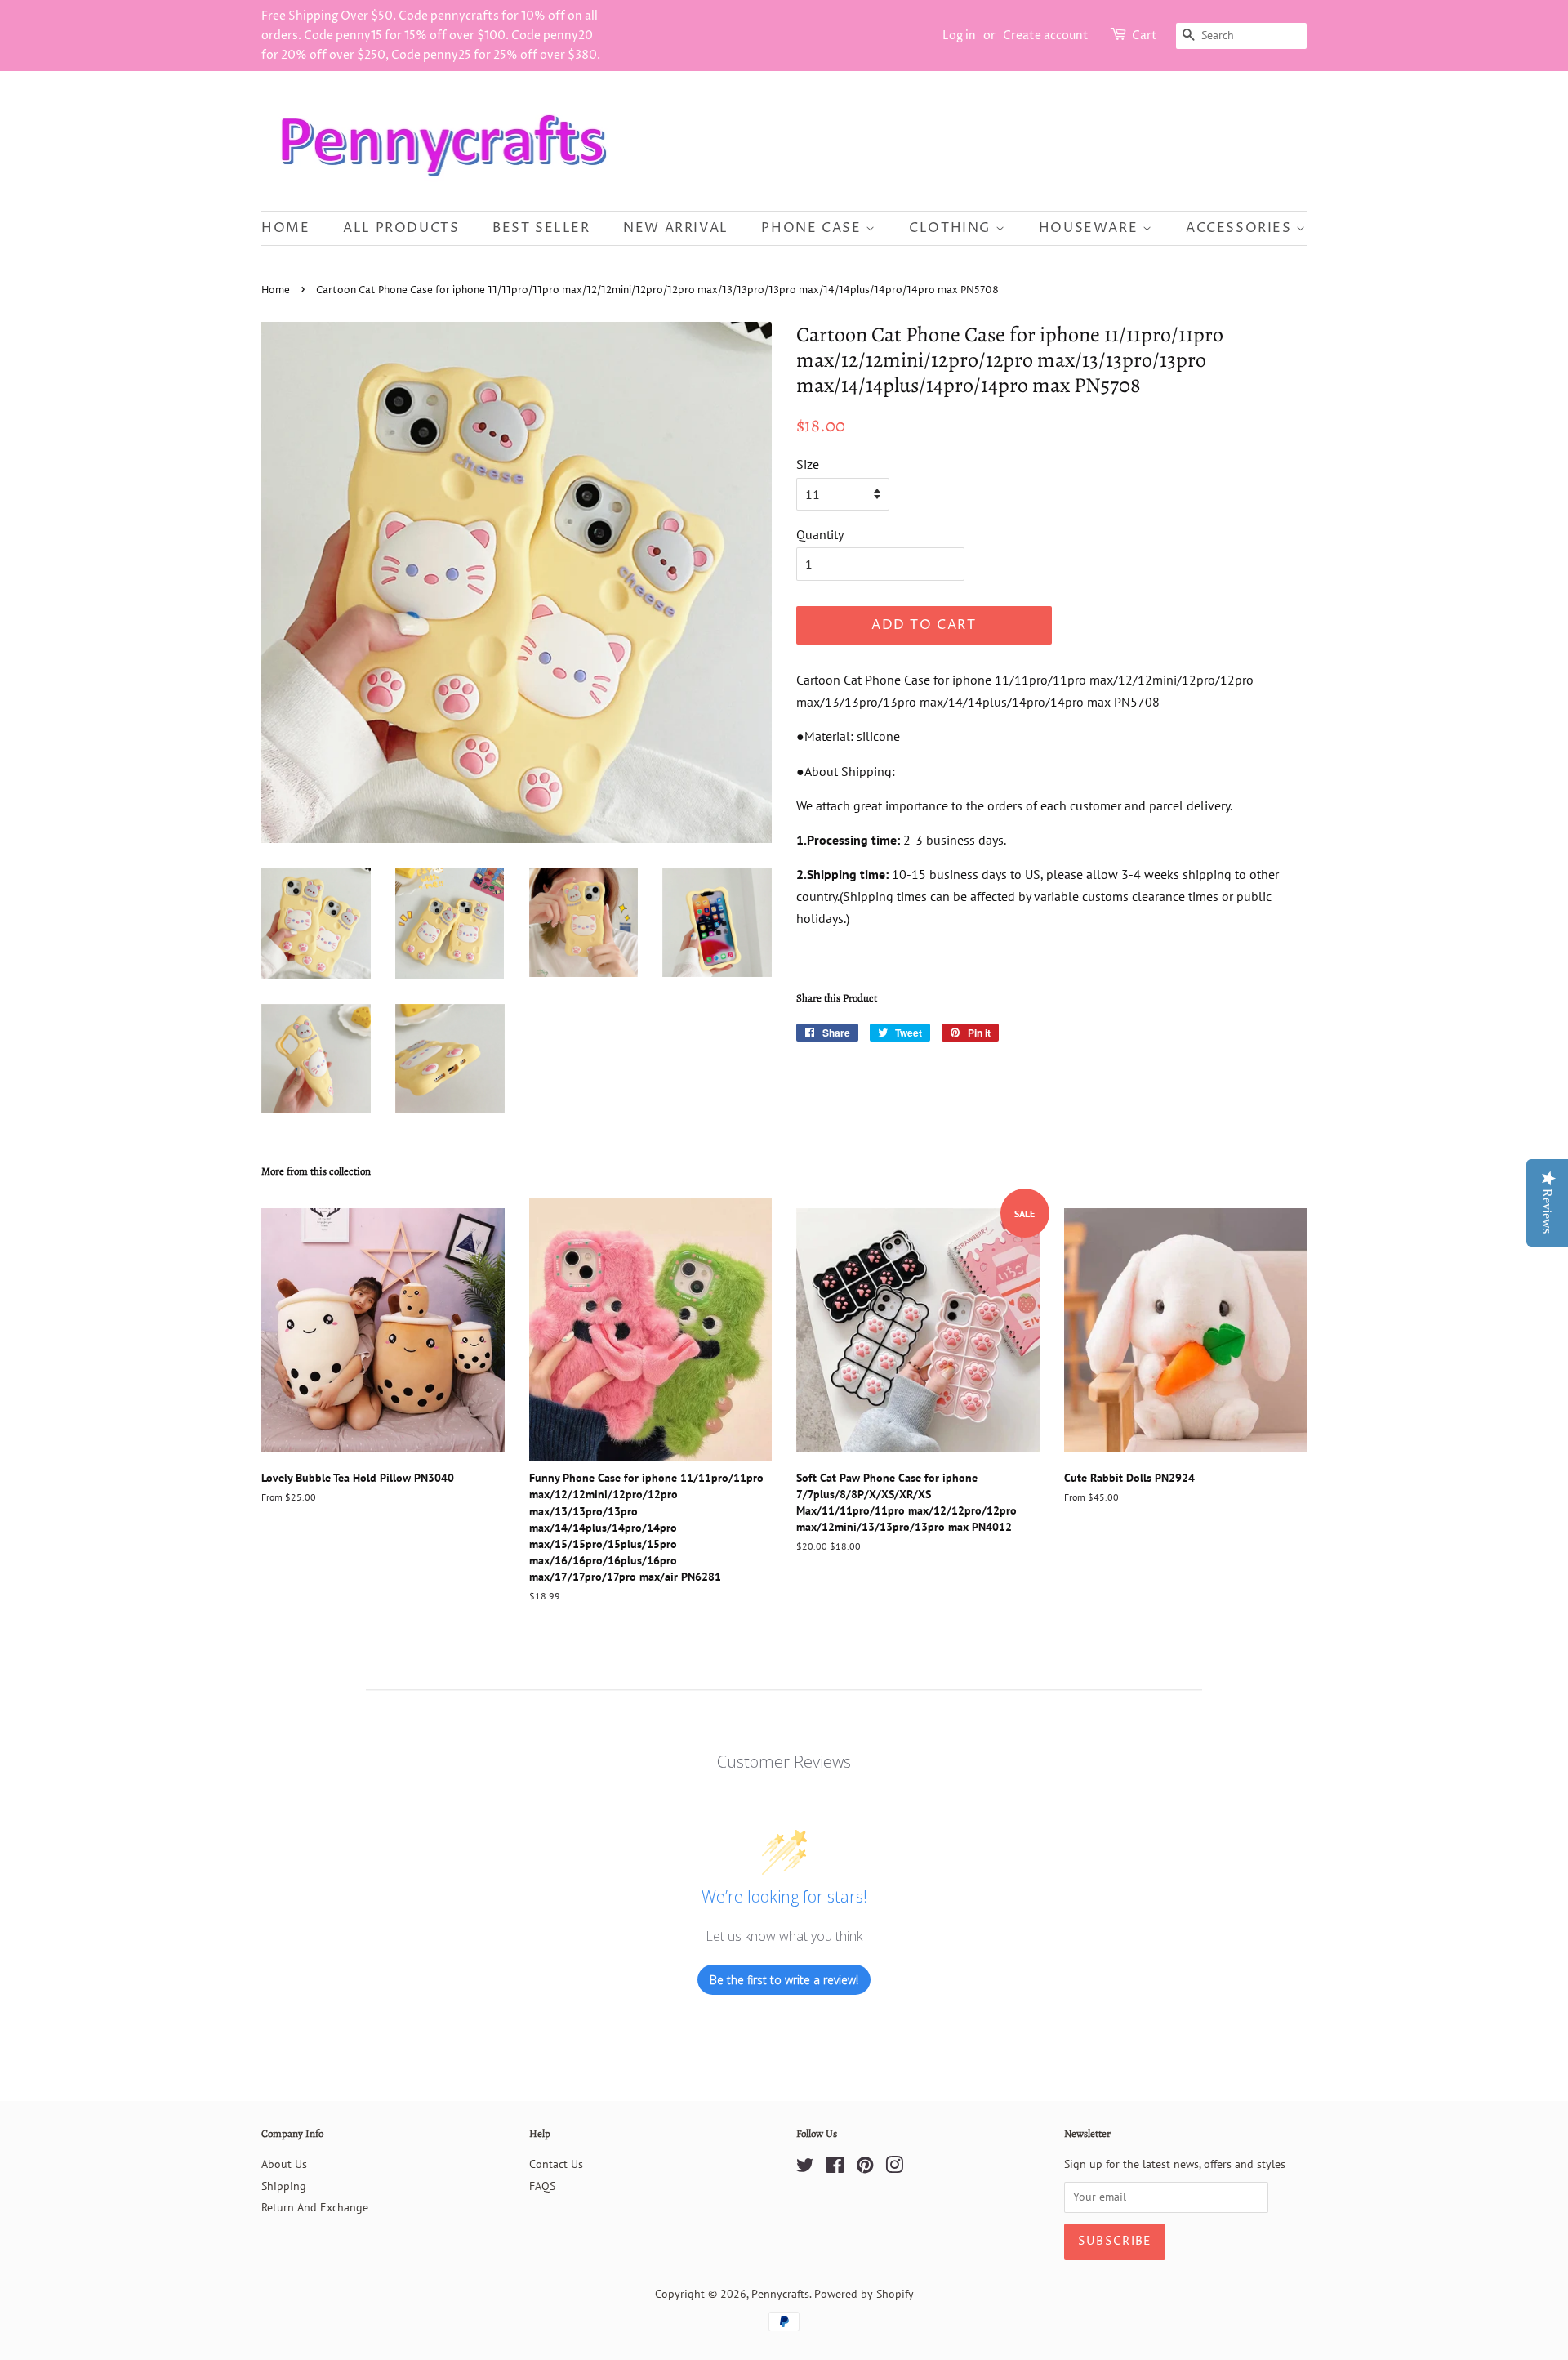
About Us (284, 2164)
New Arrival (676, 228)
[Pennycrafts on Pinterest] (865, 2168)
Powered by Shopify (864, 2294)
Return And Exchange (315, 2207)
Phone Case (813, 228)
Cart (1145, 36)
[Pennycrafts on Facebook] (835, 2168)
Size (808, 464)
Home (285, 228)
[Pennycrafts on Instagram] (894, 2168)
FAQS (542, 2186)
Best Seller (541, 228)
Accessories (1241, 228)
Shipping (284, 2186)
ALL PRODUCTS (401, 228)
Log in (959, 36)
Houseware (1091, 228)
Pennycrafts (780, 2294)
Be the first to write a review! (784, 1980)
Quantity (820, 534)
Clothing (952, 228)
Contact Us (556, 2164)
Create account (1046, 36)
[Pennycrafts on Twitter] (805, 2168)
